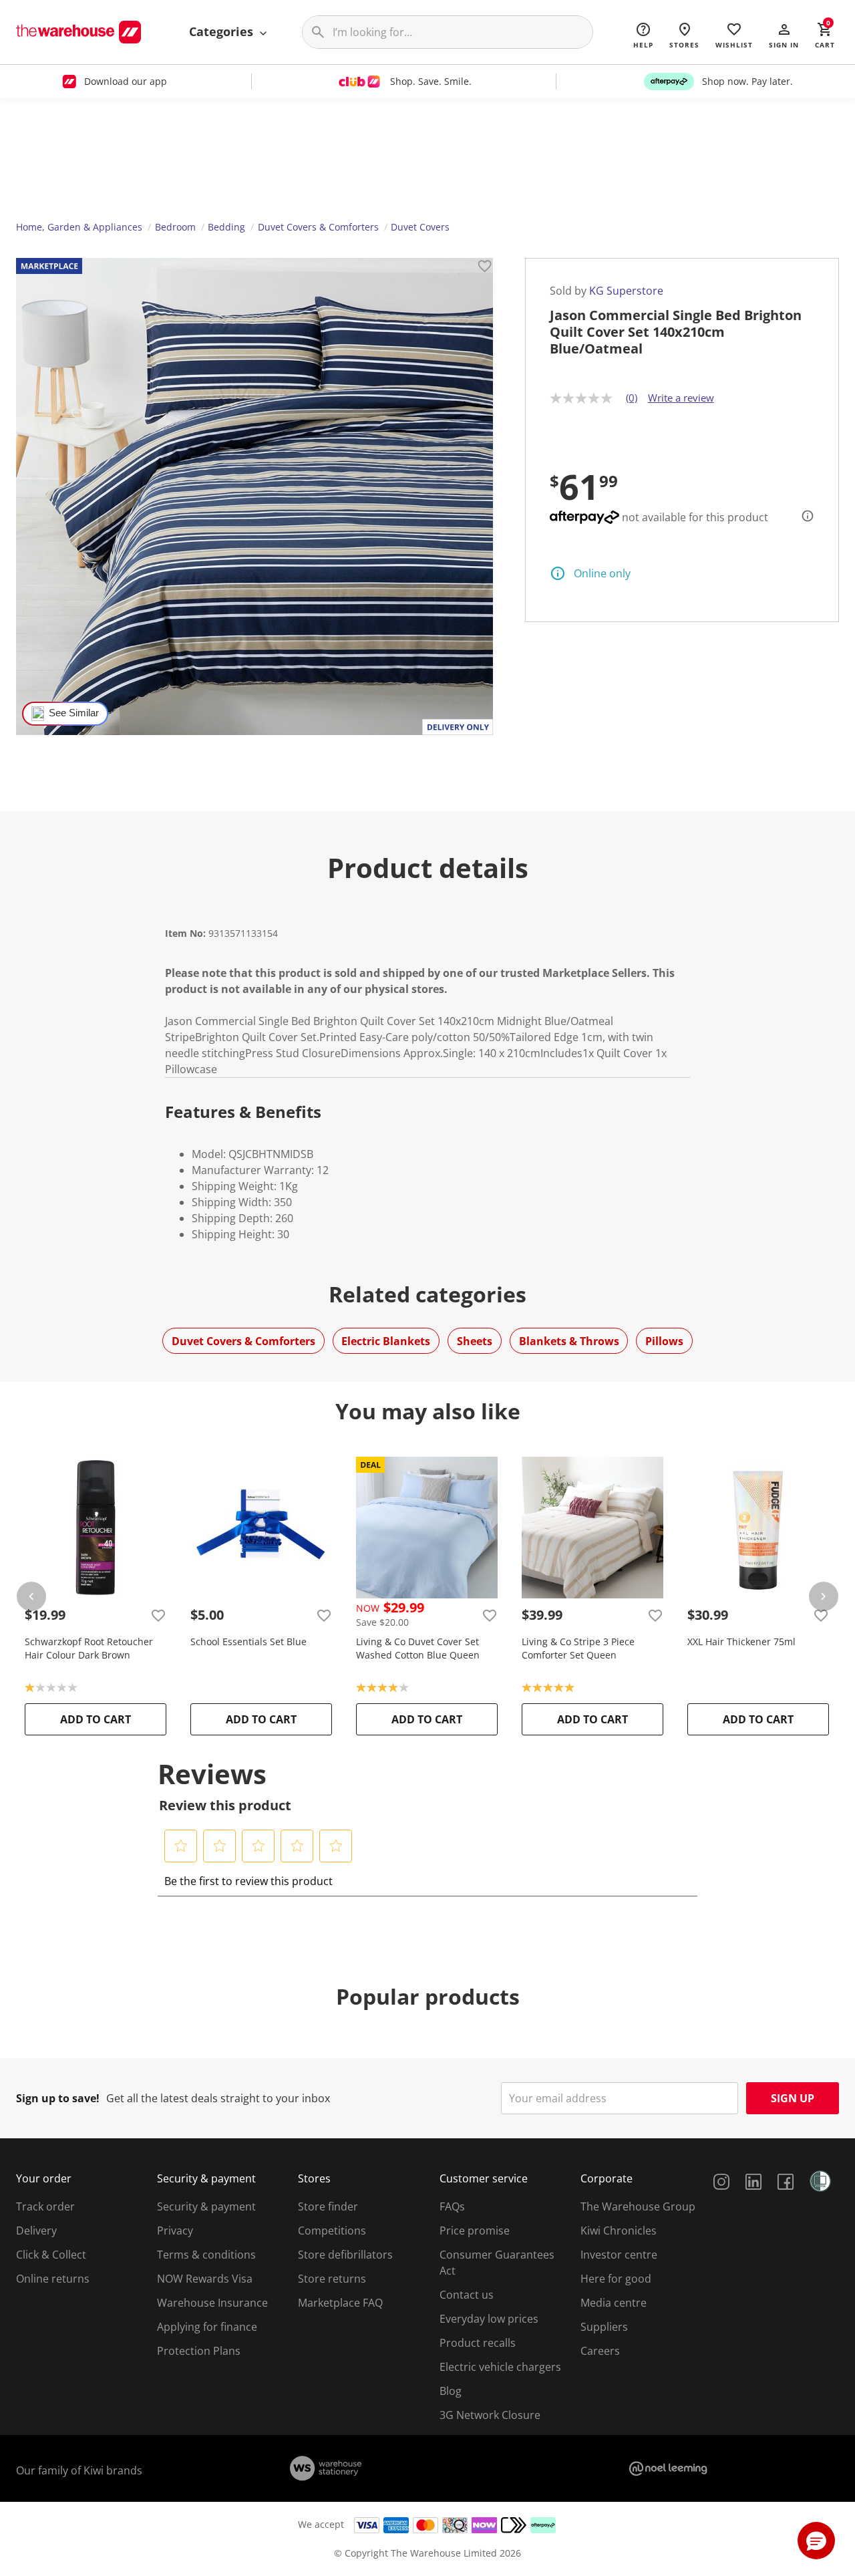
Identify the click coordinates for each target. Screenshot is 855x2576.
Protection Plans (199, 2351)
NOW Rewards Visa (205, 2279)
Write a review (681, 398)
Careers (600, 2351)
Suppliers (604, 2327)
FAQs (452, 2206)
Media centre (614, 2303)
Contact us (467, 2295)
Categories (223, 31)
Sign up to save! (58, 2098)
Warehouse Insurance (212, 2303)
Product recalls (478, 2343)
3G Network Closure (490, 2415)
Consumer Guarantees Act (497, 2263)
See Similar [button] (74, 713)
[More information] (804, 516)
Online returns (53, 2279)
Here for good (616, 2279)
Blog (451, 2391)
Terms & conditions (206, 2255)
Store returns (332, 2279)
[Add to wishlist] (485, 268)
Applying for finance (207, 2327)
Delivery (36, 2231)
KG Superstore (626, 291)
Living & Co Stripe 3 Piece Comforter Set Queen (578, 1648)
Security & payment (206, 2206)
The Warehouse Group (638, 2206)
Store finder (328, 2206)
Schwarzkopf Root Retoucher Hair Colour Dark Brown (89, 1648)
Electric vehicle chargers (500, 2367)
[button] (784, 35)
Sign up (793, 2098)
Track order (45, 2206)
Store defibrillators (345, 2255)
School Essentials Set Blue (248, 1641)
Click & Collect (51, 2255)
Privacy (175, 2231)
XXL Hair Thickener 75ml (741, 1641)
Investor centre (619, 2255)
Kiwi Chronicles (619, 2231)
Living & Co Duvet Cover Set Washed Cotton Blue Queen (418, 1648)
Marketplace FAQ (340, 2303)
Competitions (332, 2231)
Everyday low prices (489, 2319)
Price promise (475, 2231)
